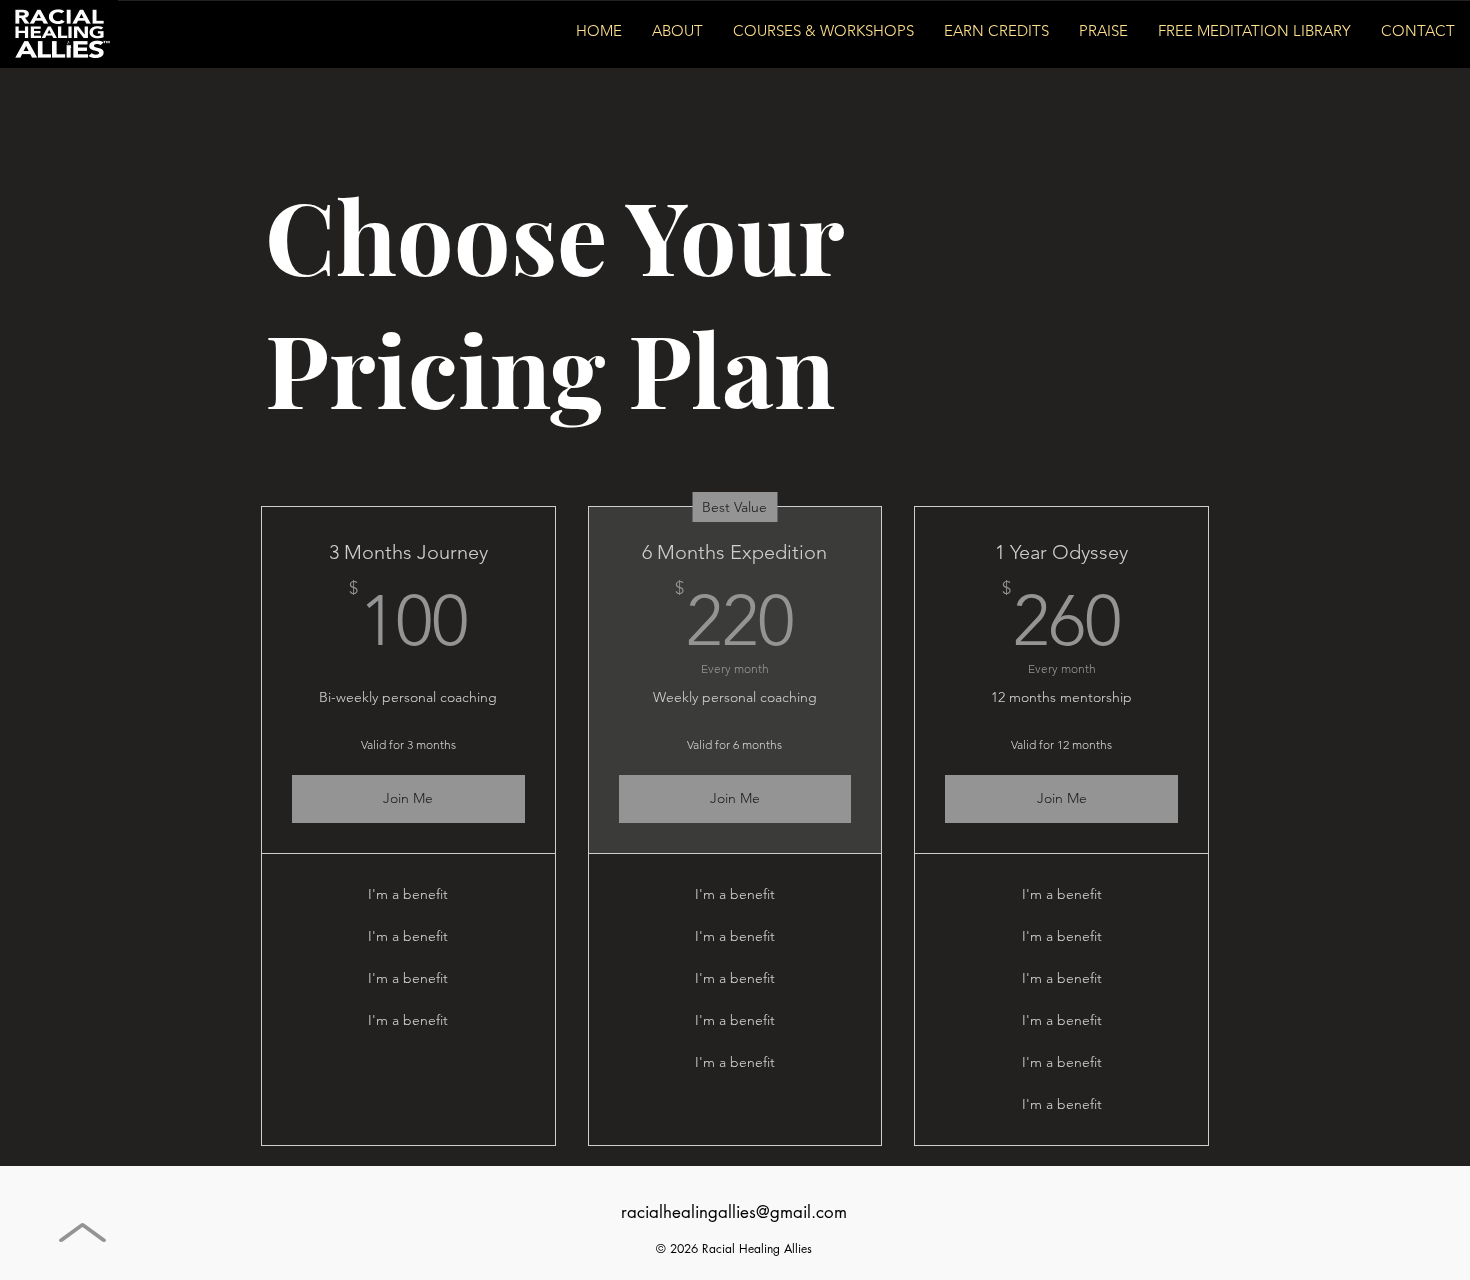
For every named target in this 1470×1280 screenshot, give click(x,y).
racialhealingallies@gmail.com (734, 1212)
